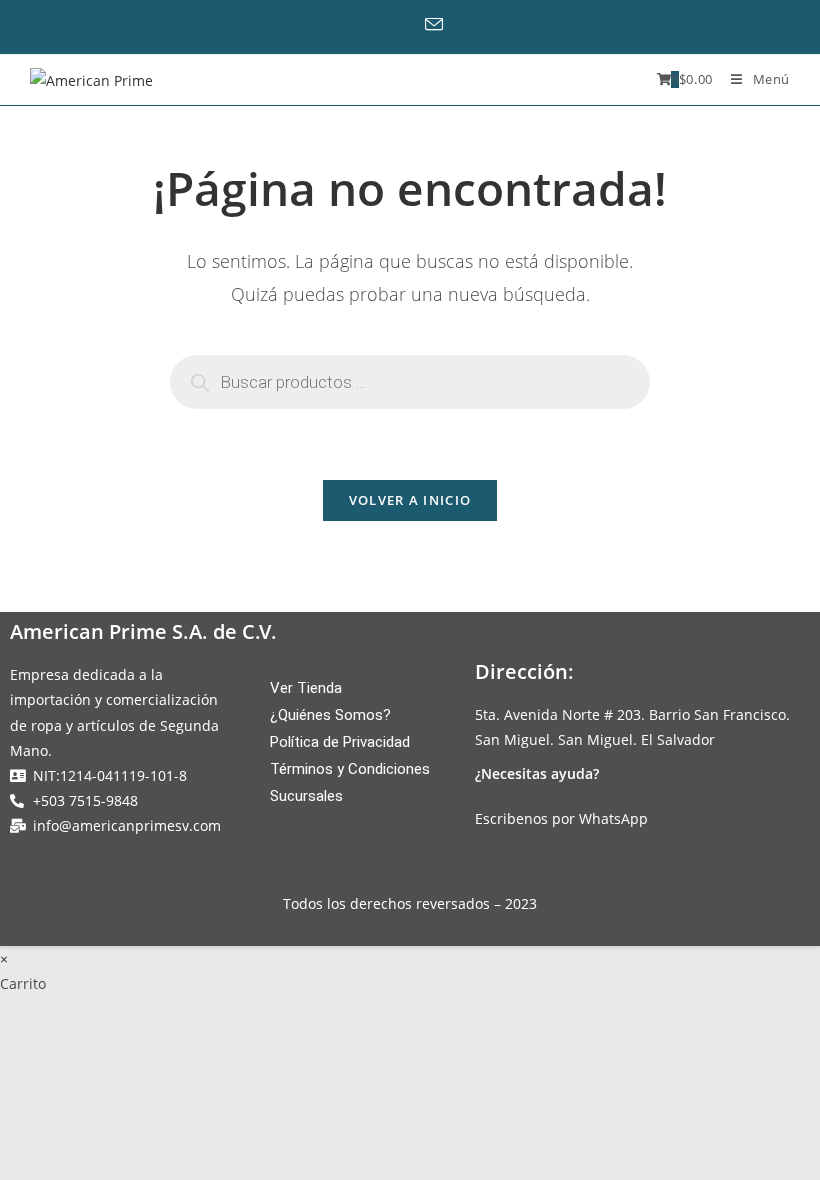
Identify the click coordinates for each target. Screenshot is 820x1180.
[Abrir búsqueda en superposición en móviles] (410, 382)
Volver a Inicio (410, 500)
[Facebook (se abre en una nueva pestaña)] (376, 24)
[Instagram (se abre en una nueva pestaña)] (407, 24)
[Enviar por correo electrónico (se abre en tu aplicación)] (441, 24)
